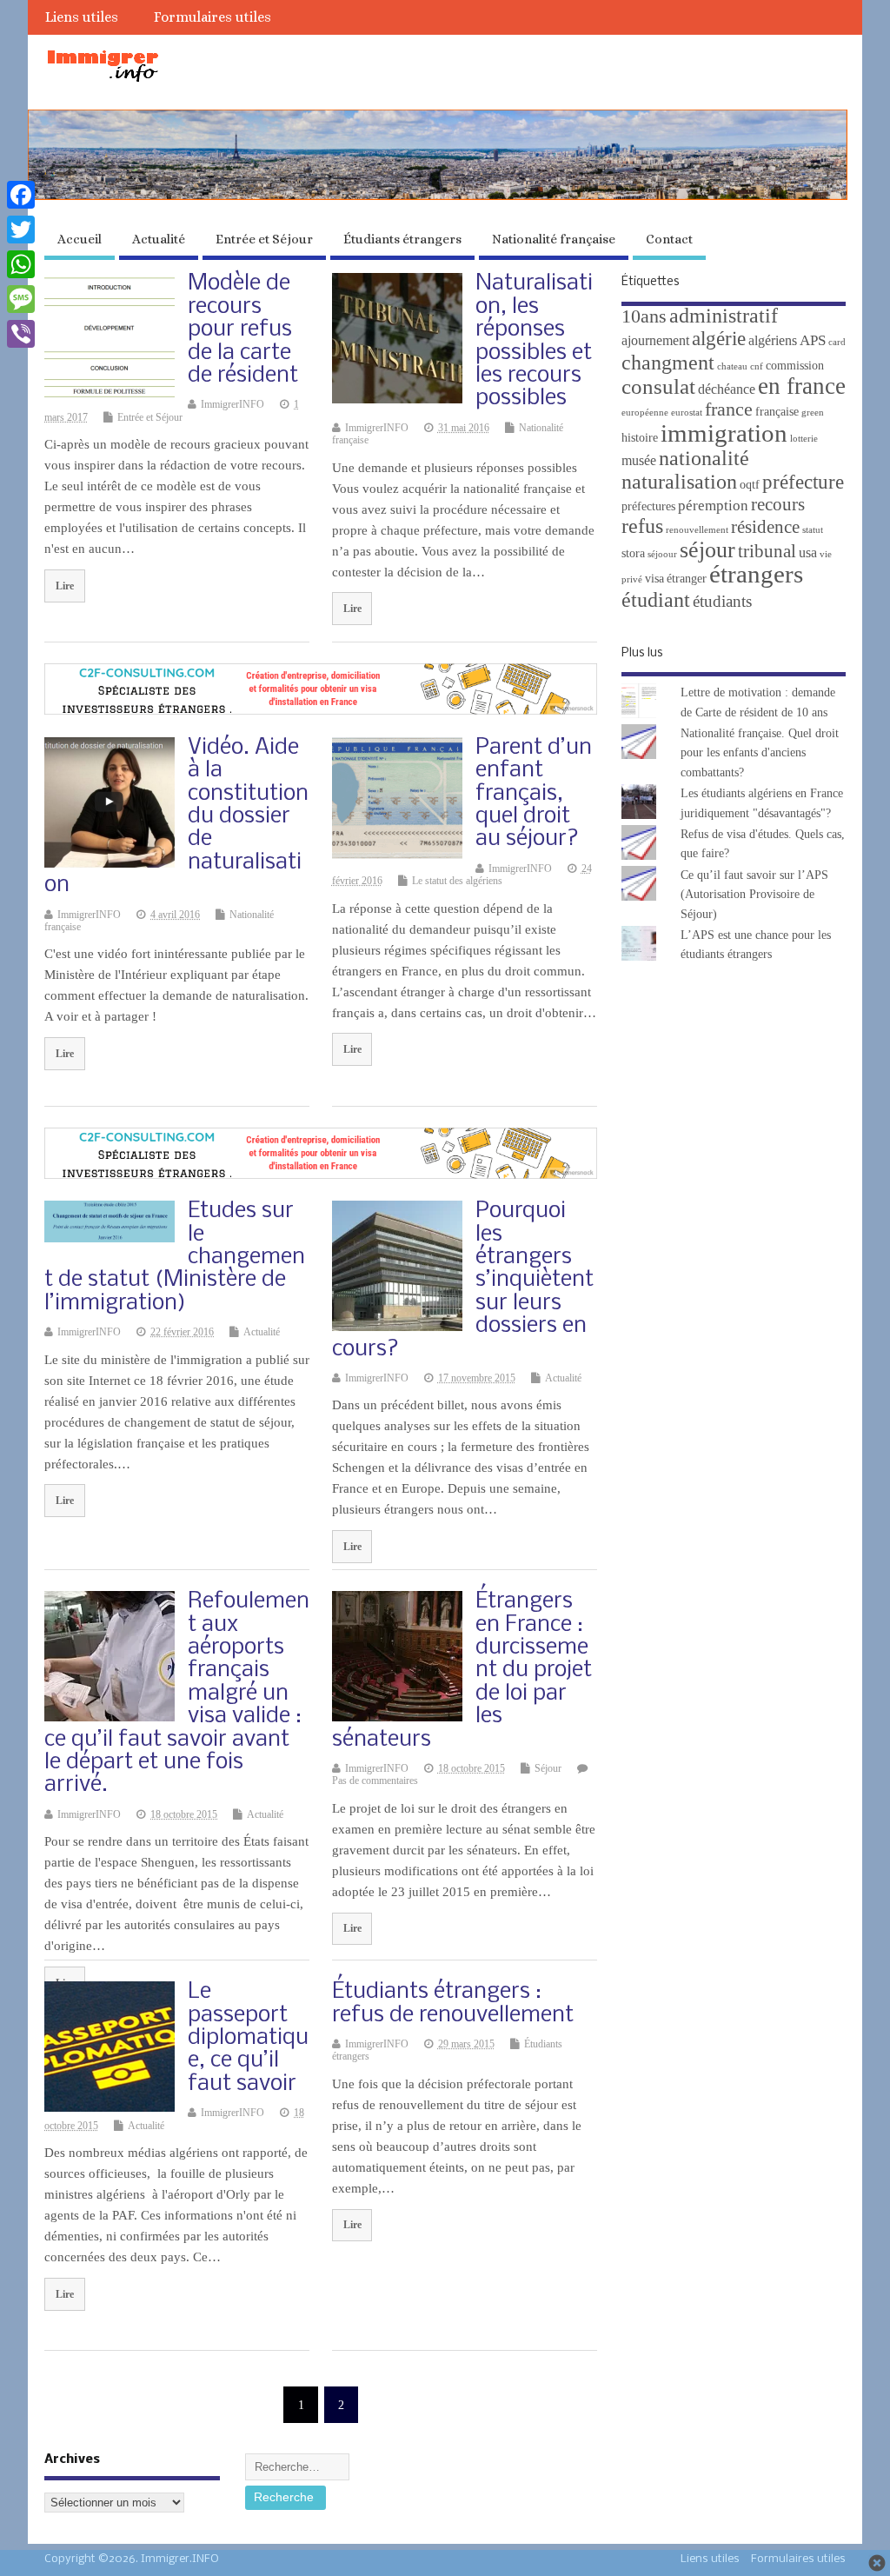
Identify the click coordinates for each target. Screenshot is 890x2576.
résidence (765, 527)
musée (639, 460)
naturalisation (679, 482)
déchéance (727, 389)
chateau (732, 366)
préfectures (648, 506)
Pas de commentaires (375, 1781)
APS (813, 340)
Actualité (159, 239)
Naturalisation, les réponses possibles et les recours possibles (534, 341)
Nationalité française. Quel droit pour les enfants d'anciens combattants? (760, 753)
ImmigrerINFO (232, 404)
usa (808, 552)
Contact (669, 239)
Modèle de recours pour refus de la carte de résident (243, 330)
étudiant (656, 599)
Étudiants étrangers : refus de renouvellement (453, 2004)
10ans (644, 316)
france (729, 409)
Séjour (548, 1768)
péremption (713, 506)
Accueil (80, 239)
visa (654, 579)
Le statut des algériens (457, 881)
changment (668, 362)
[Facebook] (21, 195)
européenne (645, 413)
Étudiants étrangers (402, 239)
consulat (658, 386)
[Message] (21, 299)
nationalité (704, 458)
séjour (707, 550)
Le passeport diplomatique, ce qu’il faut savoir (248, 2038)
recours (778, 504)
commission (795, 366)
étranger (687, 579)
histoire (640, 438)
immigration (724, 433)
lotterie (804, 439)
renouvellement (697, 530)
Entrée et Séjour (264, 239)
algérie (719, 338)
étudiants (722, 601)
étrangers (756, 574)
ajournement (655, 340)
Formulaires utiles (213, 17)
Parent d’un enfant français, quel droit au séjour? (534, 794)
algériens (773, 340)
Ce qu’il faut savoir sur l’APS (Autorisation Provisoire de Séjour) (754, 895)
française (777, 412)
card (837, 342)
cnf (757, 366)
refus (642, 526)
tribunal (767, 551)
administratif (724, 315)
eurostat (687, 413)
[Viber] (21, 334)
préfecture (803, 482)
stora (633, 553)
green (813, 413)
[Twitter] (21, 230)
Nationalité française (554, 239)
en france (802, 386)
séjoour (662, 554)
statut (813, 530)
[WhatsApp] (21, 264)
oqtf (750, 485)
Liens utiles (82, 17)
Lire (65, 586)
